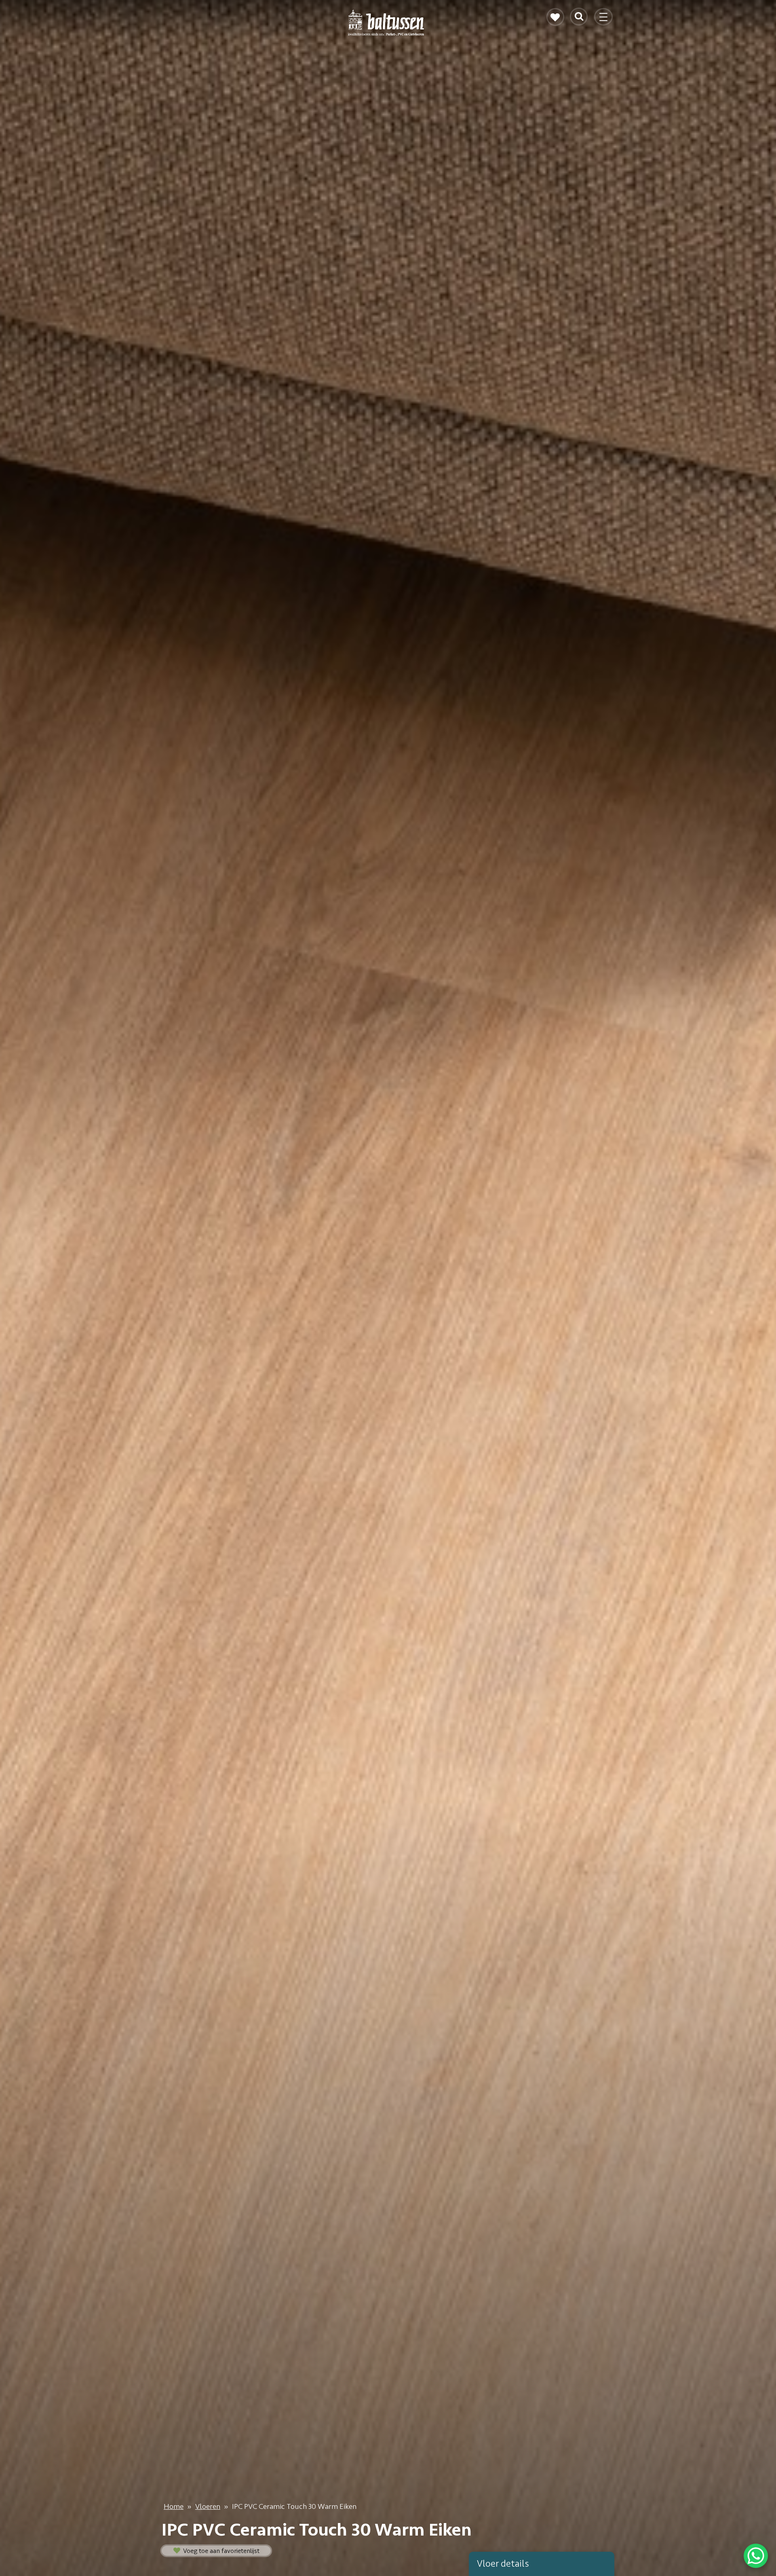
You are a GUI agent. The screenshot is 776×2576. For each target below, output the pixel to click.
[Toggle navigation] (604, 20)
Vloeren (208, 2506)
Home (174, 2506)
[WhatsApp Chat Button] (756, 2556)
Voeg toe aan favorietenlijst (220, 2551)
